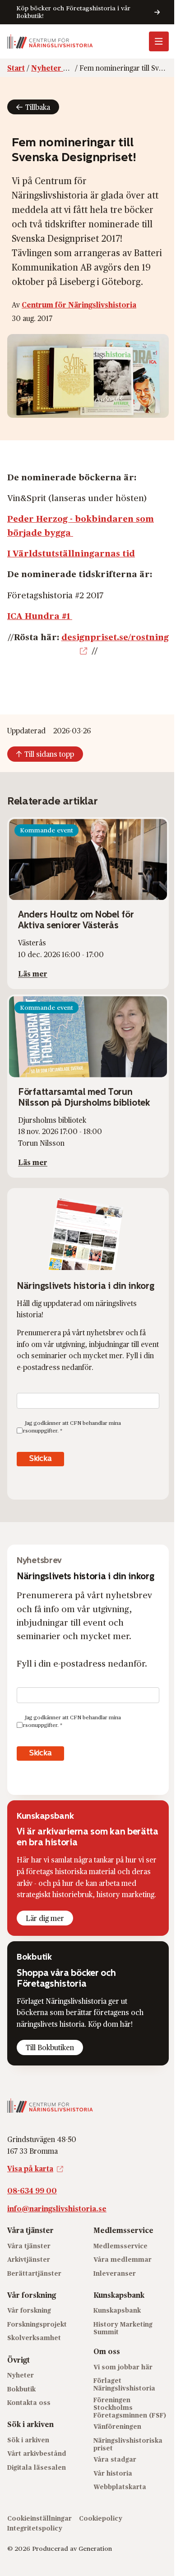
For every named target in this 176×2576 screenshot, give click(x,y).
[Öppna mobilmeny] (159, 41)
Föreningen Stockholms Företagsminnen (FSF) (130, 2407)
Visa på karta (30, 2168)
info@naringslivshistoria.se (57, 2208)
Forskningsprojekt (37, 2324)
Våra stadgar (115, 2459)
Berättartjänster (34, 2273)
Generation (95, 2548)
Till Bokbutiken (50, 2047)
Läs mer (33, 974)
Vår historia (113, 2473)
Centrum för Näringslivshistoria (79, 305)
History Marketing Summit (123, 2328)
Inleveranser (115, 2273)
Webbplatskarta (120, 2487)
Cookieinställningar (39, 2518)
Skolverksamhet (34, 2338)
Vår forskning (29, 2310)
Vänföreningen (117, 2426)
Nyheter (21, 2375)
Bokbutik (21, 2388)
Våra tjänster (29, 2245)
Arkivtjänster (29, 2259)
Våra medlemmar (123, 2259)
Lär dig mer (45, 1918)
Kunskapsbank (117, 2310)
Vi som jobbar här (123, 2367)
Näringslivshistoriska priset (128, 2444)
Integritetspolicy (35, 2528)
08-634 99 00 (32, 2190)
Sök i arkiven (28, 2440)
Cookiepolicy (101, 2518)
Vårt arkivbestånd (37, 2453)
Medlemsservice (120, 2245)
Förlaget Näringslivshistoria (124, 2384)
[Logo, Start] (50, 41)
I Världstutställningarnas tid (71, 553)
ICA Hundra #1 (40, 615)
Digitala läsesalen (37, 2467)
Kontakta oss (29, 2402)
